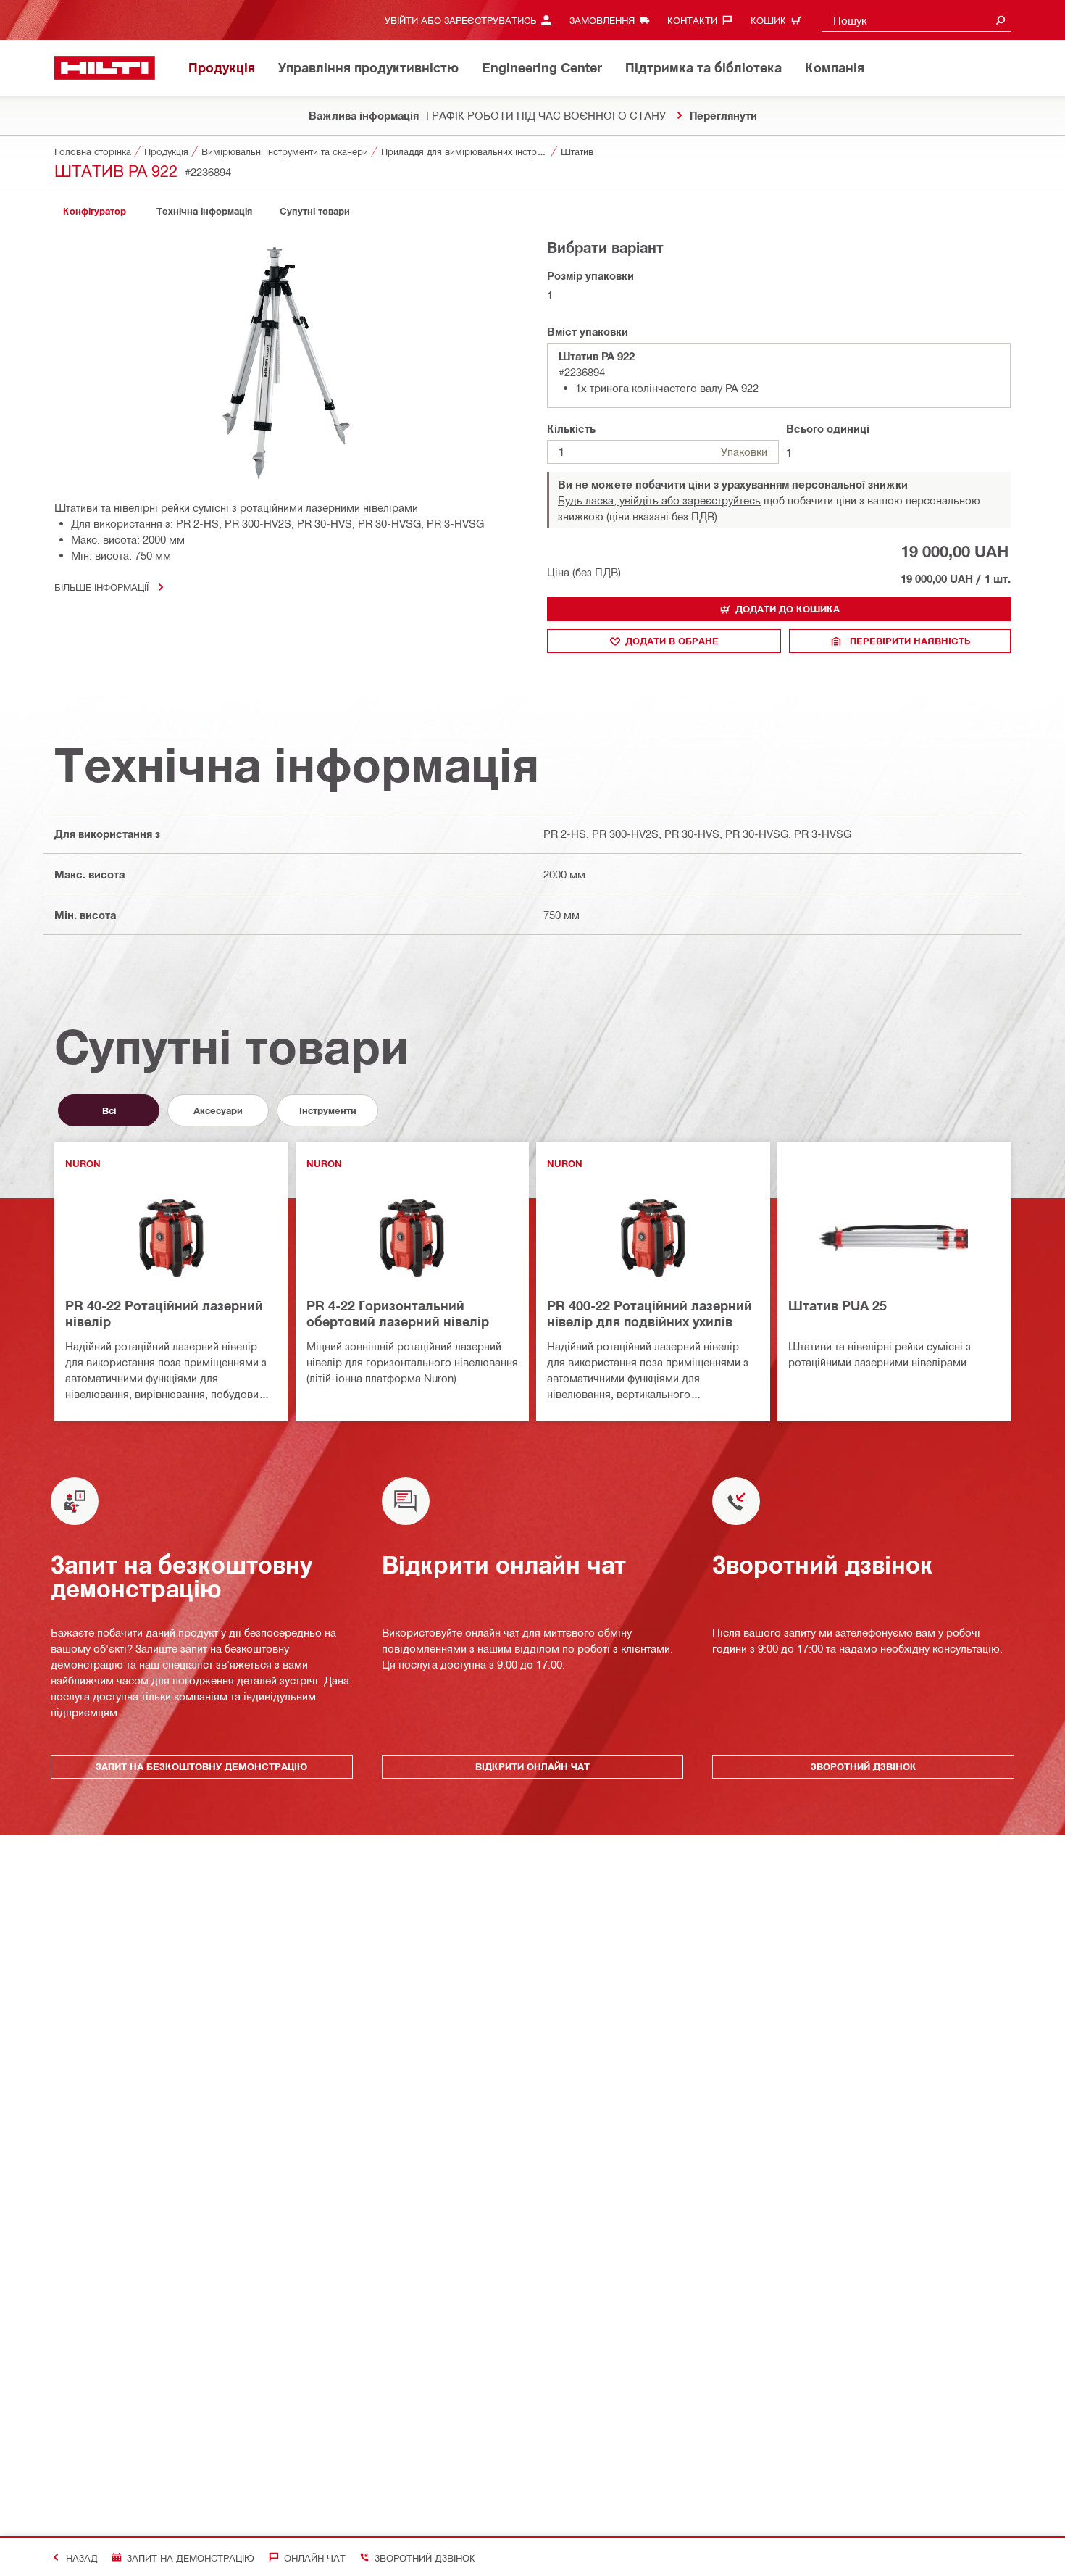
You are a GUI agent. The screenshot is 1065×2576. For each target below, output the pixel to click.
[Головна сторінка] (105, 68)
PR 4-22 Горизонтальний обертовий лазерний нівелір (398, 1313)
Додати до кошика (788, 609)
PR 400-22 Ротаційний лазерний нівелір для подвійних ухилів (650, 1313)
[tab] (94, 211)
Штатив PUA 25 (838, 1305)
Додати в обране (672, 641)
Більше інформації (101, 587)
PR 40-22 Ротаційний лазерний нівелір (164, 1313)
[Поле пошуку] (1001, 20)
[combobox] (916, 20)
